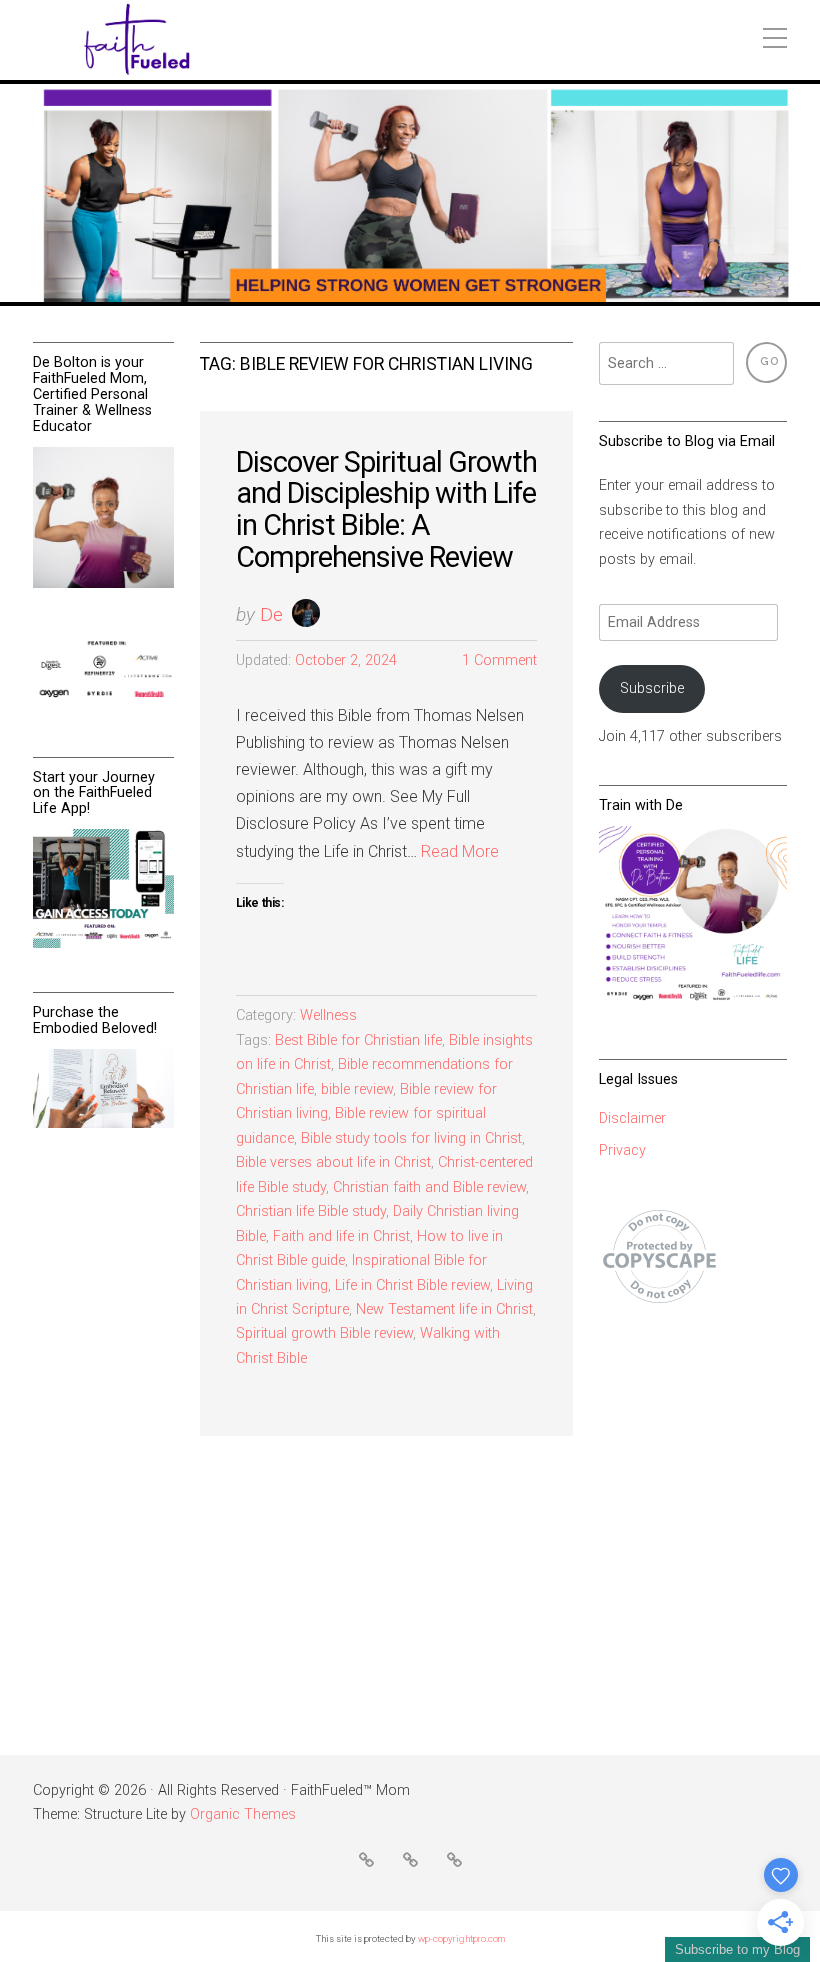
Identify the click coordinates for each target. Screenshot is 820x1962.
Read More (460, 851)
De (271, 614)
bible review (357, 1089)
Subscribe (652, 688)
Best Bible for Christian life (358, 1040)
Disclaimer (632, 1118)
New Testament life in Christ (444, 1309)
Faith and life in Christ (341, 1236)
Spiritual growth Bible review (324, 1333)
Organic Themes (243, 1814)
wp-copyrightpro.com (461, 1938)
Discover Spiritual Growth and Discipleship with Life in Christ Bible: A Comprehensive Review (386, 509)
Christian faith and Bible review (429, 1187)
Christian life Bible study (311, 1211)
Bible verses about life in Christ (333, 1162)
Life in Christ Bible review (412, 1285)
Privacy (622, 1150)
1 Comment (499, 660)
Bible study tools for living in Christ (411, 1138)
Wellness (328, 1015)
